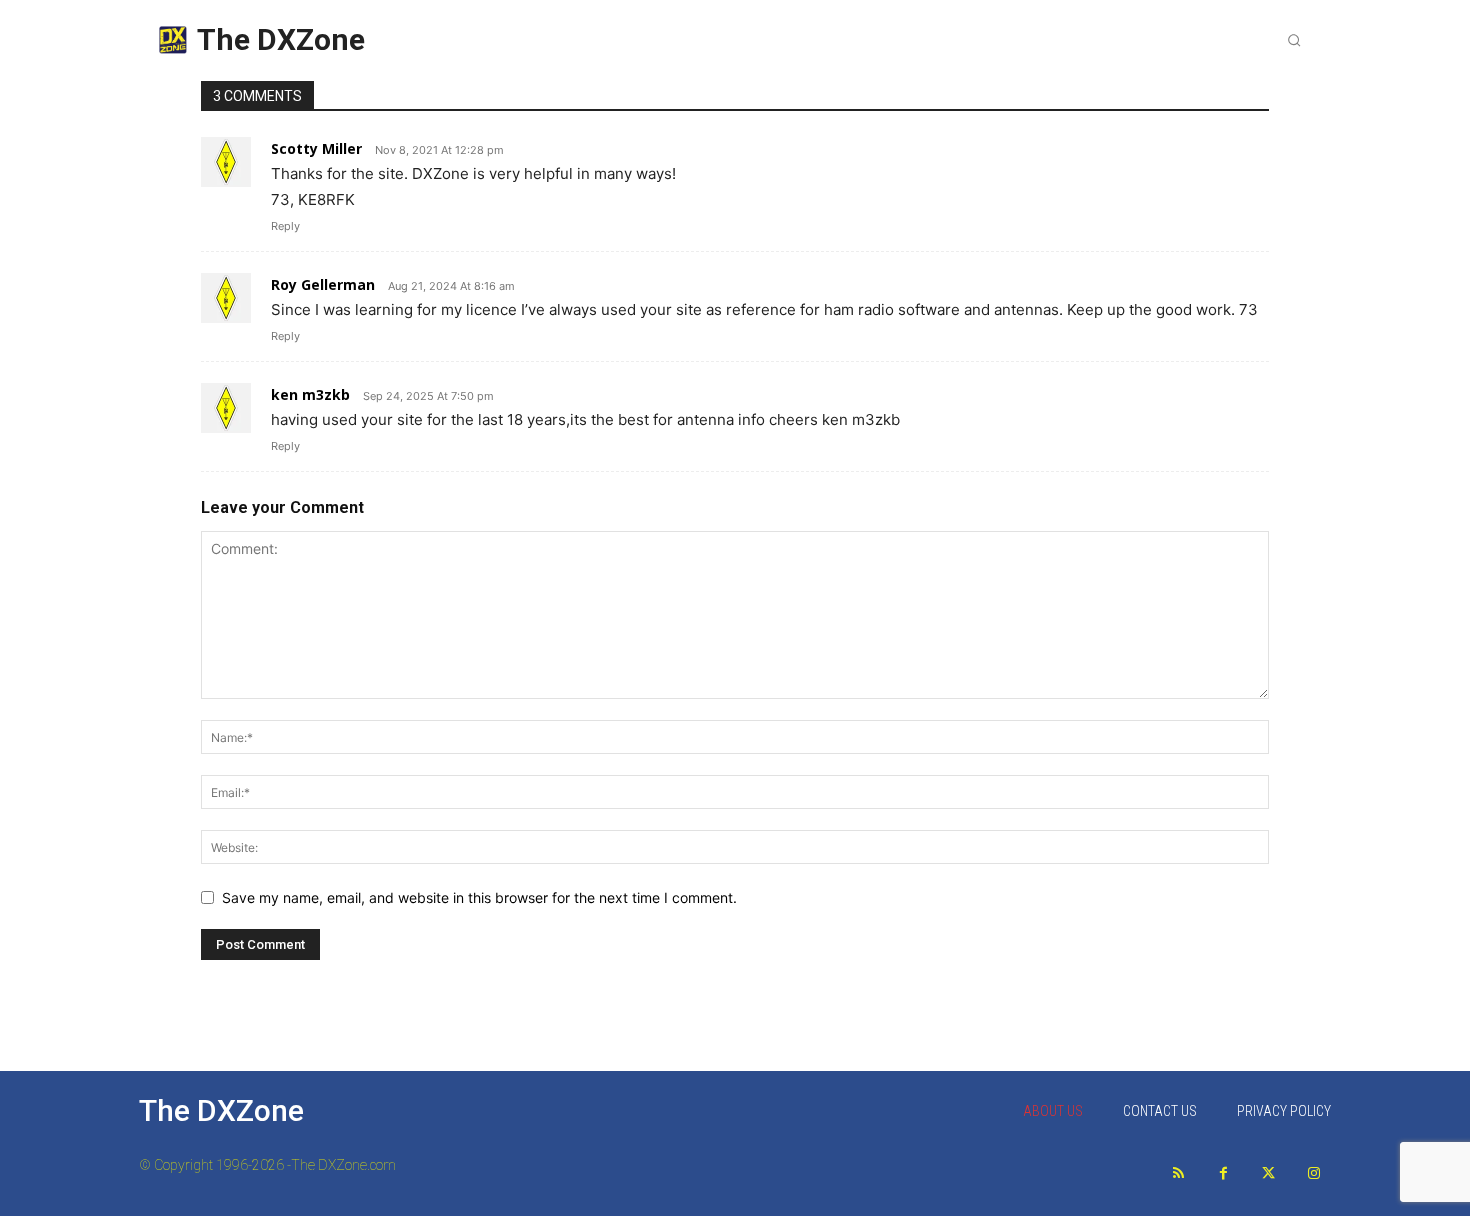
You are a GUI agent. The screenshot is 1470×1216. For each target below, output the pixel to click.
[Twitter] (1268, 1173)
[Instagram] (1313, 1173)
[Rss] (1178, 1173)
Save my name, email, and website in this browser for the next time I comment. (479, 897)
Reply (285, 226)
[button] (1294, 40)
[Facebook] (1223, 1173)
